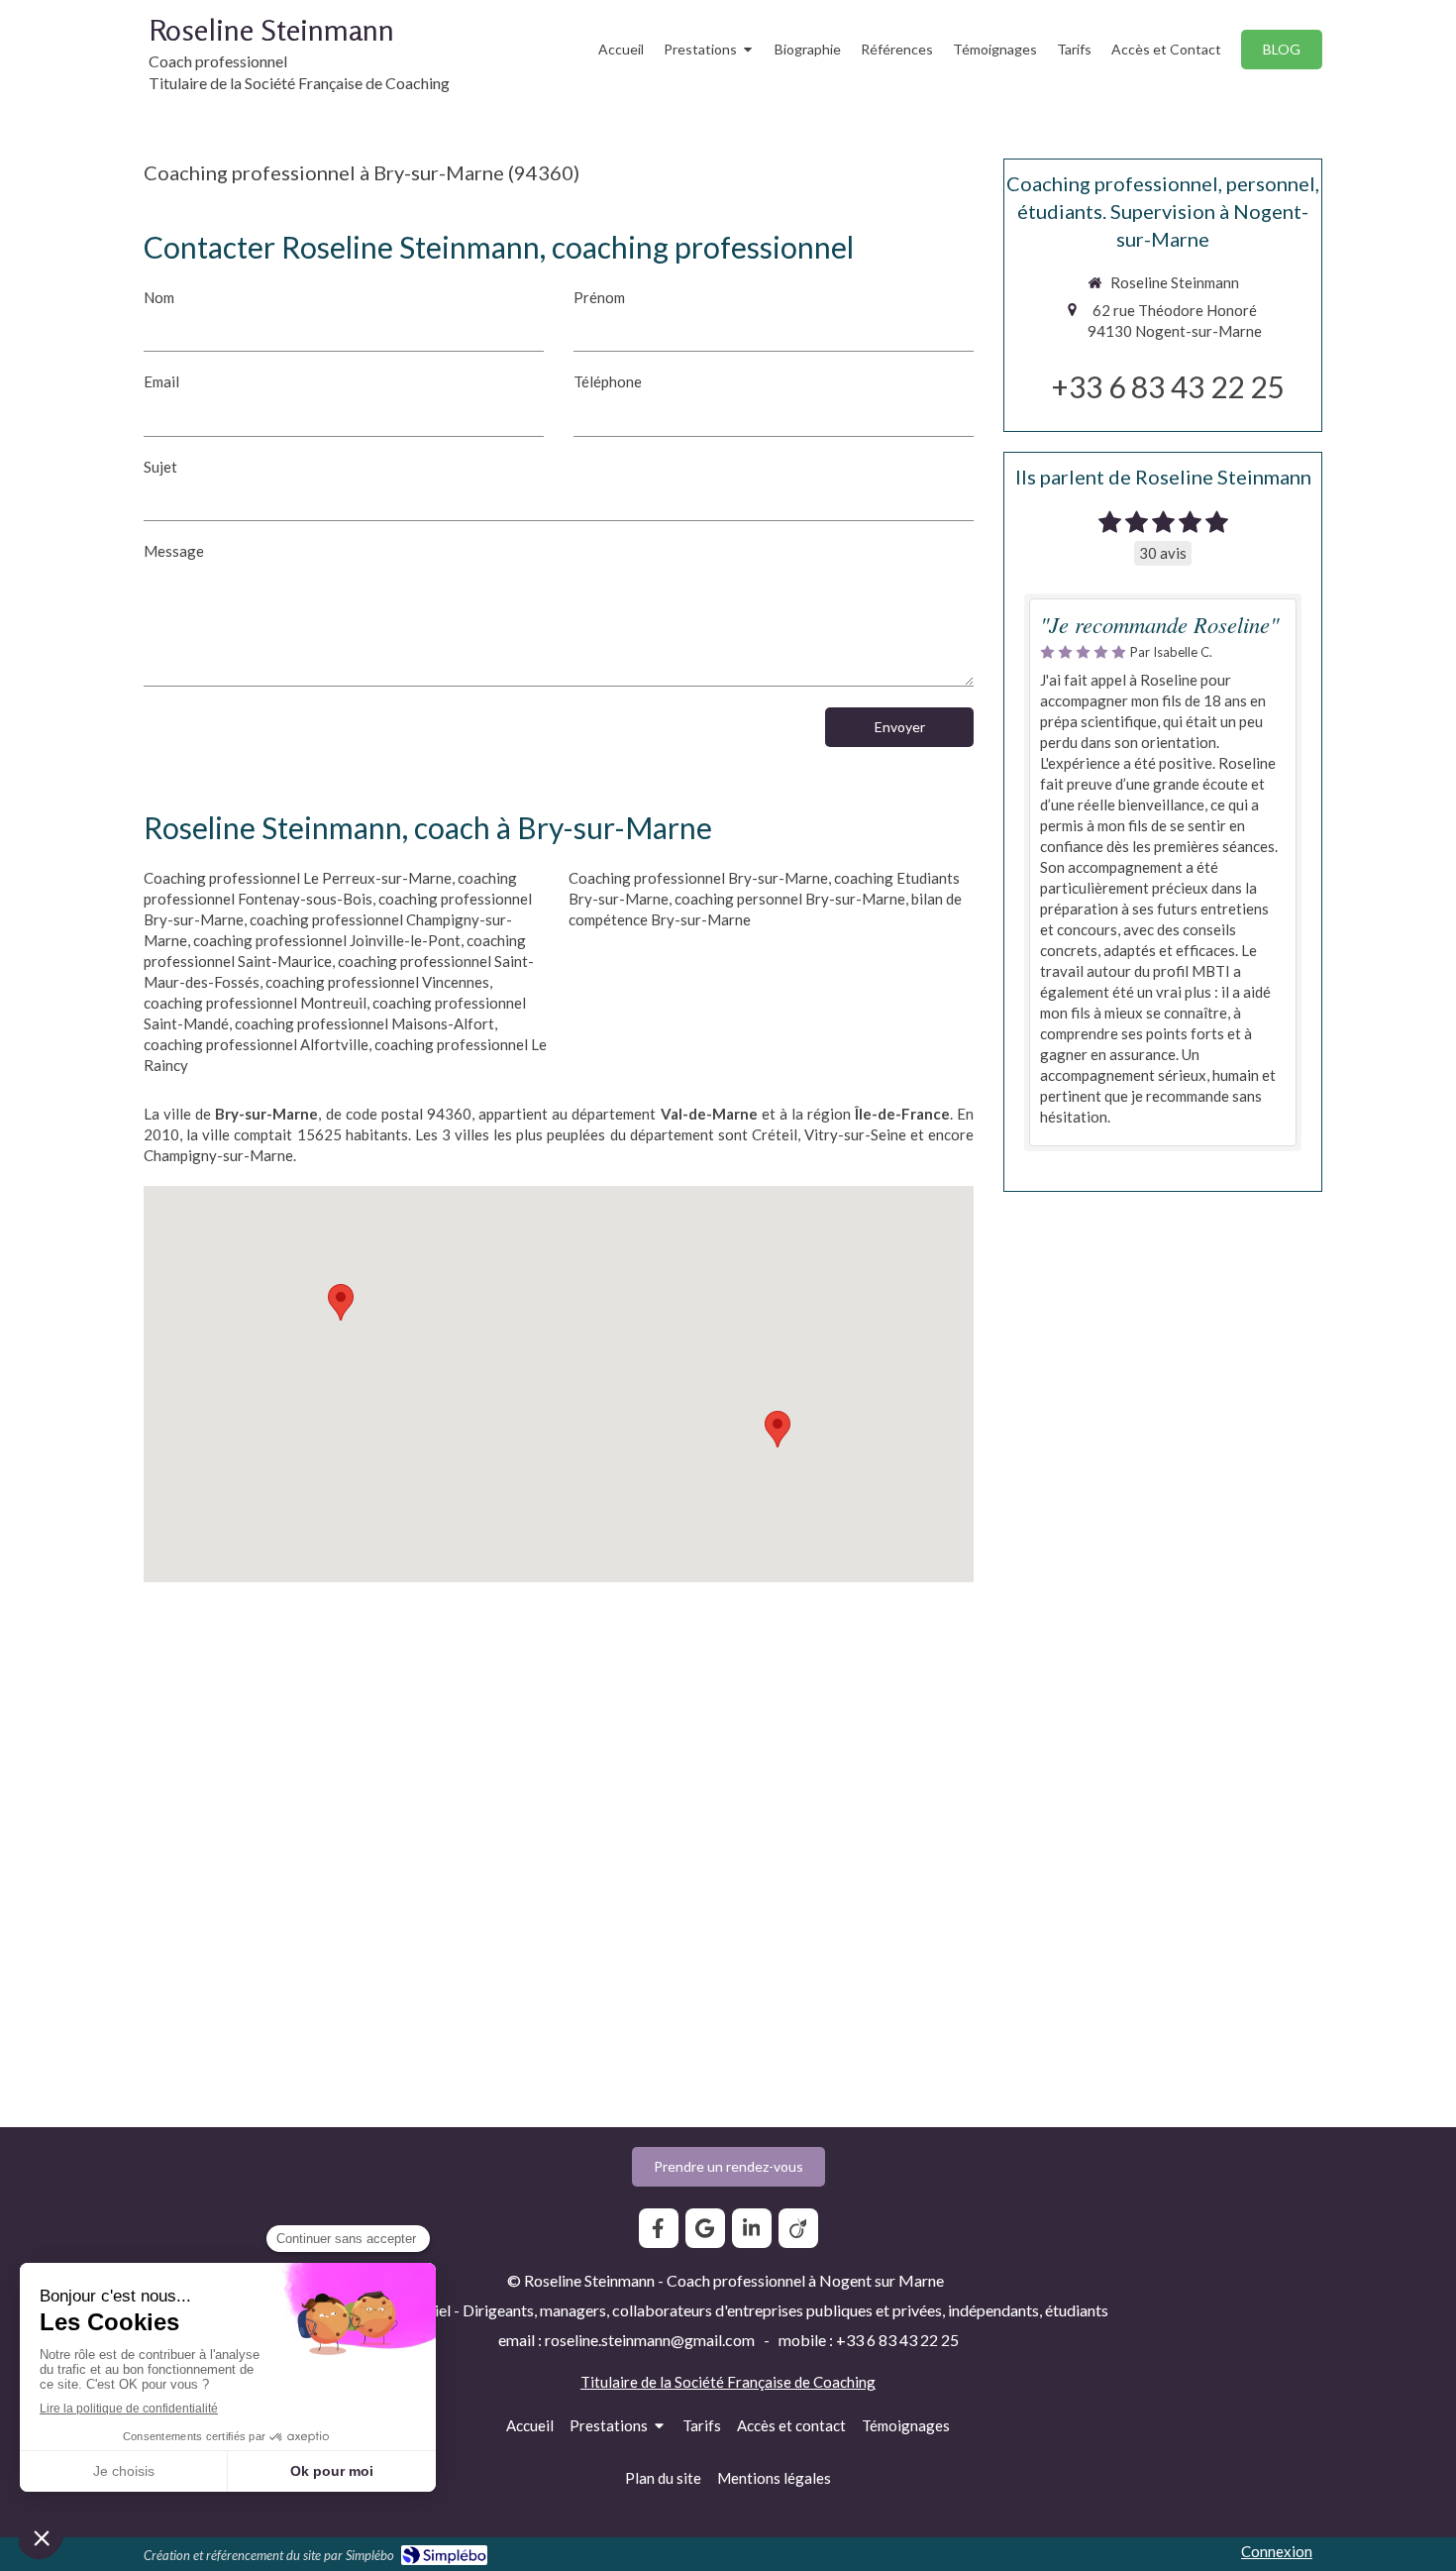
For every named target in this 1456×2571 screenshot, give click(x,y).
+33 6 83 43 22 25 (1168, 386)
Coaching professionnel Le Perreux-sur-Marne (298, 878)
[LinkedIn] (752, 2228)
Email (161, 381)
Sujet (160, 467)
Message (174, 551)
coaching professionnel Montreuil (255, 1003)
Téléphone (608, 381)
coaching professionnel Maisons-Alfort (364, 1023)
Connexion (1277, 2551)
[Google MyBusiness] (705, 2228)
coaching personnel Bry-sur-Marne (790, 899)
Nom (159, 297)
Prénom (599, 297)
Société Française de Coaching (775, 2382)
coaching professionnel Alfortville (256, 1044)
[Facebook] (659, 2228)
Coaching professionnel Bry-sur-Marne (698, 878)
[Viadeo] (798, 2228)
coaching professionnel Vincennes (377, 982)
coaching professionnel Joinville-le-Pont (327, 940)
